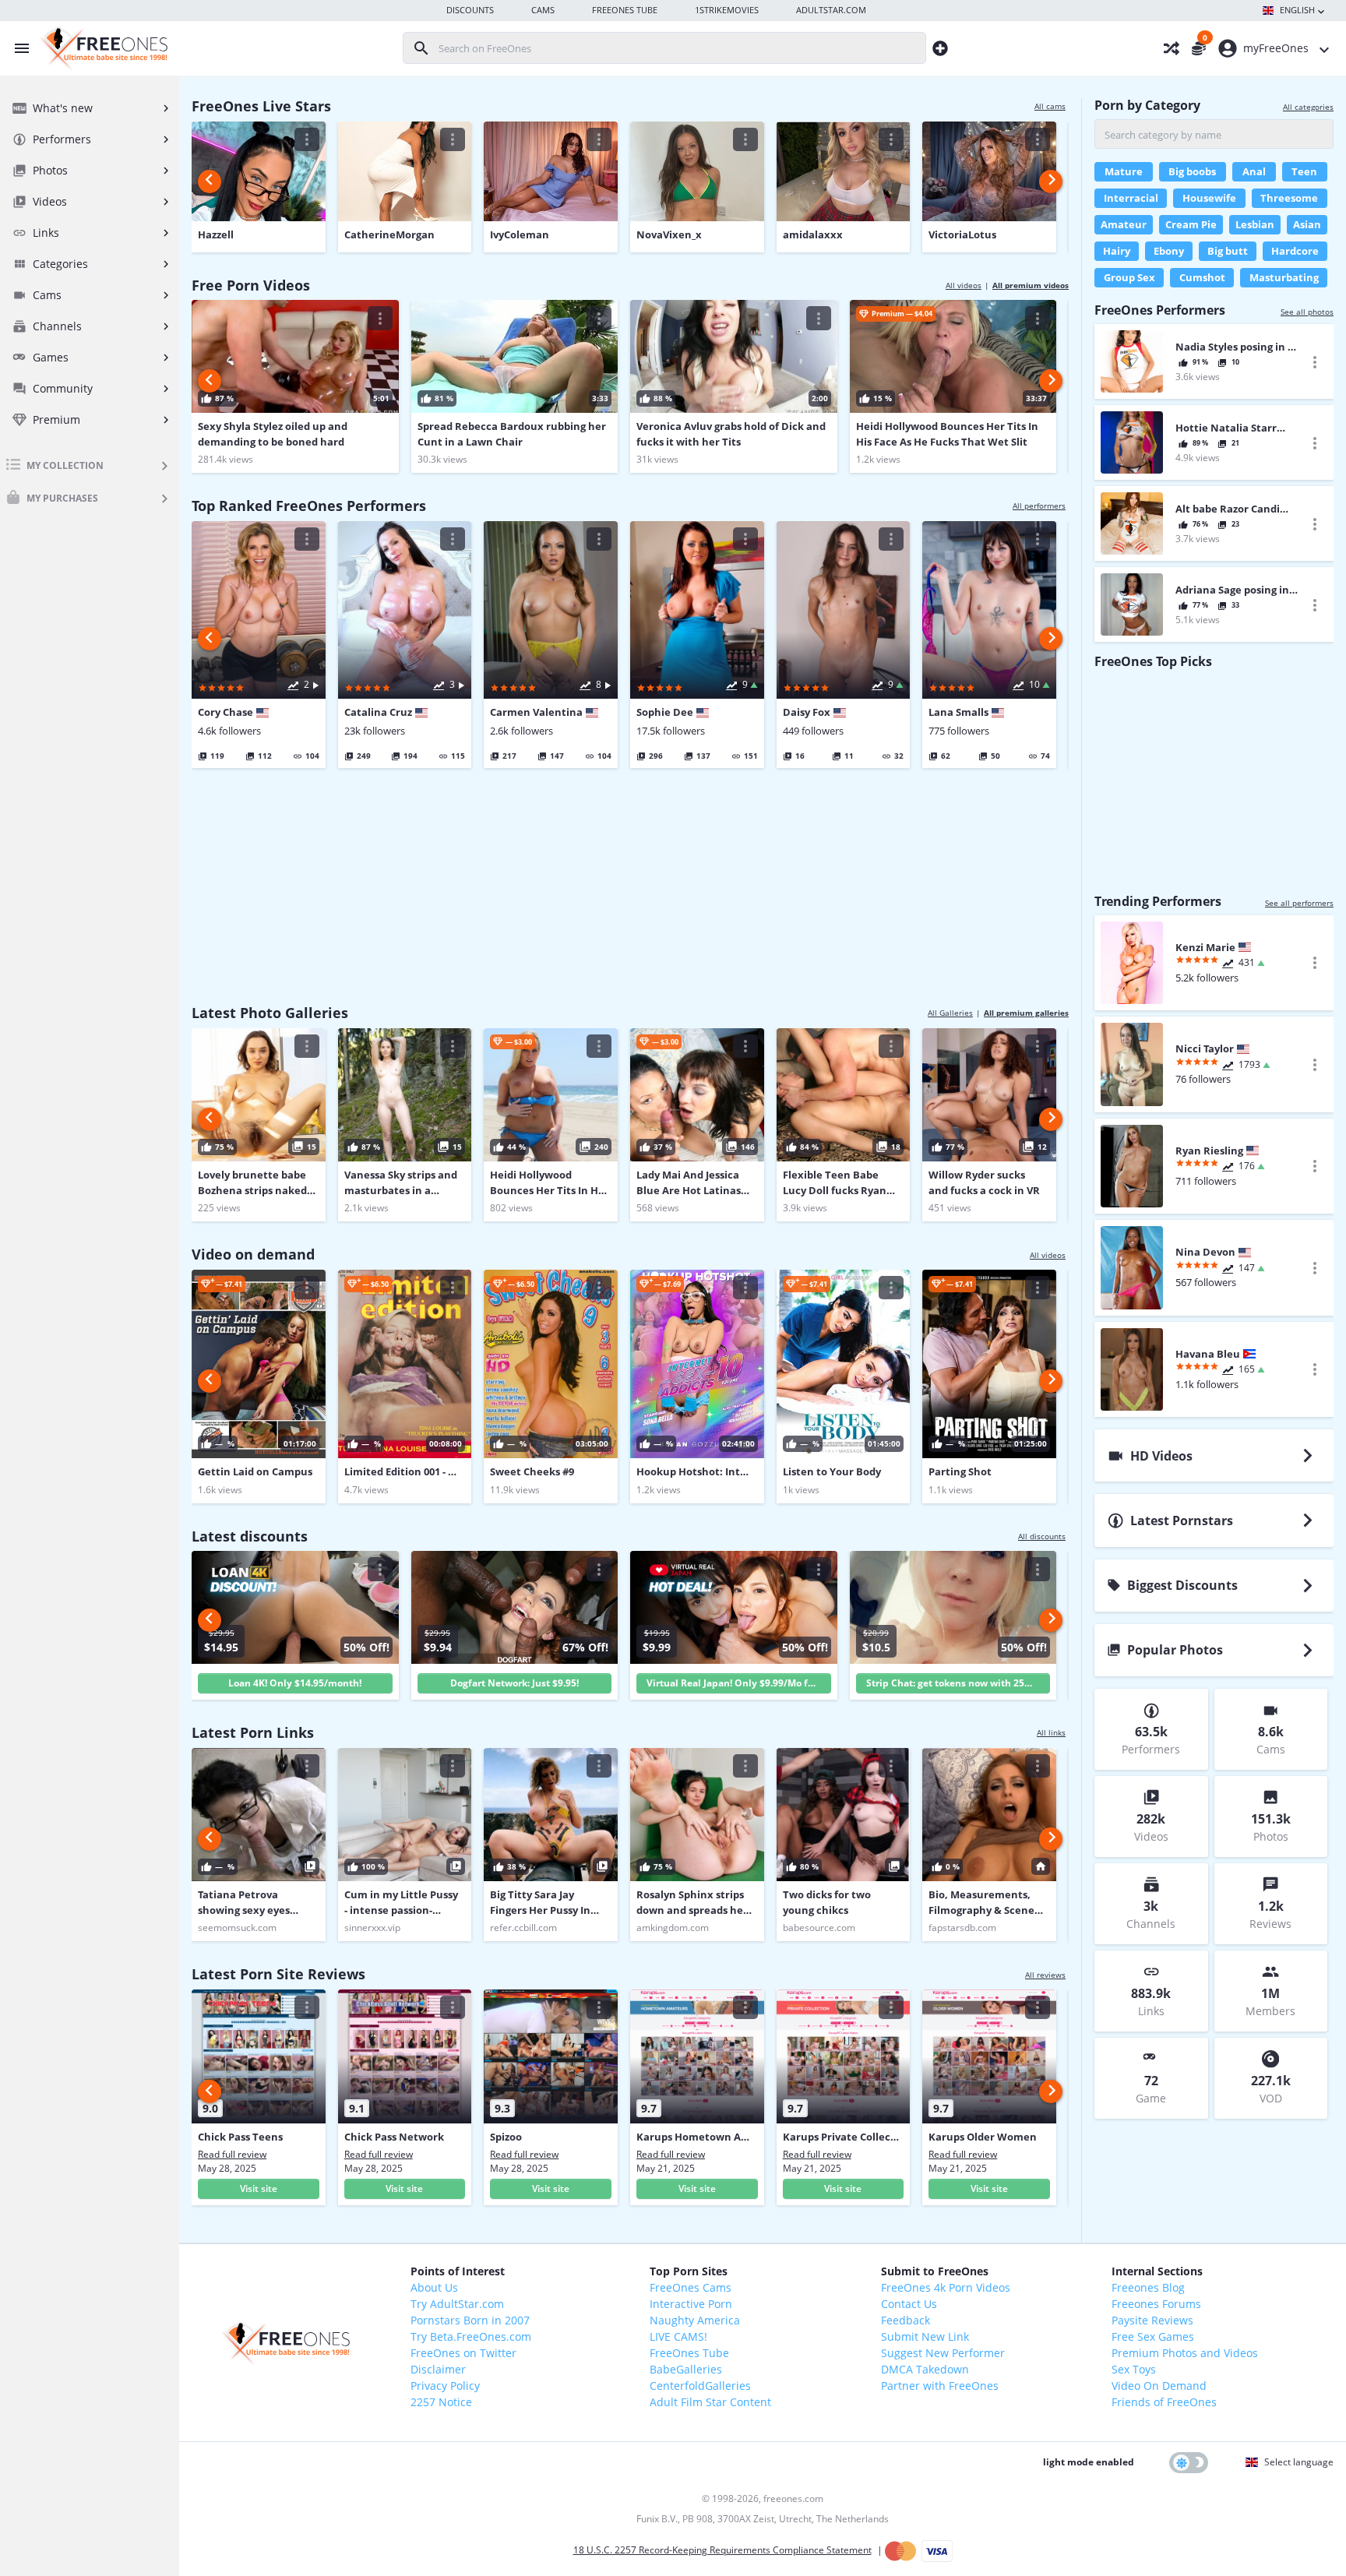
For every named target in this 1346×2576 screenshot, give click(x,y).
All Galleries (950, 1013)
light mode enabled (1089, 2462)
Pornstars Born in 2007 (470, 2320)
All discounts (1042, 1536)
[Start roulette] (1162, 48)
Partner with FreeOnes (940, 2386)
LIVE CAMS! (678, 2336)
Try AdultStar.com (457, 2304)
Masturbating (1284, 277)
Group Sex (1129, 277)
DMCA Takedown (925, 2369)
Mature (1124, 171)
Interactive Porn (691, 2304)
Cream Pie (1191, 224)
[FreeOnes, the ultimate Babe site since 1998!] (102, 48)
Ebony (1169, 251)
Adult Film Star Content (710, 2402)
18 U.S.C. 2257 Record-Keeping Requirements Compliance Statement (722, 2550)
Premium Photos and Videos (1185, 2353)
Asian (1307, 224)
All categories (1308, 107)
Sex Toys (1134, 2369)
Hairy (1117, 251)
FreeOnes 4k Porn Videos (946, 2287)
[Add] (940, 48)
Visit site (259, 2188)
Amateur (1124, 224)
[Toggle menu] (18, 48)
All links (1051, 1732)
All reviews (1045, 1975)
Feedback (906, 2320)
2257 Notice (441, 2402)
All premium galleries (1026, 1013)
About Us (434, 2287)
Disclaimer (438, 2369)
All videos (964, 285)
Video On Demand (1159, 2386)
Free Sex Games (1153, 2336)
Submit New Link (925, 2336)
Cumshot (1202, 277)
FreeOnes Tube (689, 2353)
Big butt (1228, 251)
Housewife (1209, 198)
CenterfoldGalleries (700, 2386)
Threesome (1289, 198)
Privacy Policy (445, 2386)
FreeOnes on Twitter (463, 2353)
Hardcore (1295, 251)
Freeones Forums (1156, 2304)
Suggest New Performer (943, 2353)
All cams (1050, 106)
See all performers (1299, 903)
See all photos (1307, 312)
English (1297, 10)
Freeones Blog (1148, 2287)
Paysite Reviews (1152, 2320)
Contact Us (909, 2304)
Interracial (1131, 198)
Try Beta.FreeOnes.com (471, 2336)
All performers (1039, 506)
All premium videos (1031, 285)
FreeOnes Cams (691, 2287)
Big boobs (1192, 171)
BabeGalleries (686, 2369)
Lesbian (1255, 224)
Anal (1254, 171)
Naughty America (695, 2320)
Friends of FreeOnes (1164, 2402)
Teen (1304, 171)
